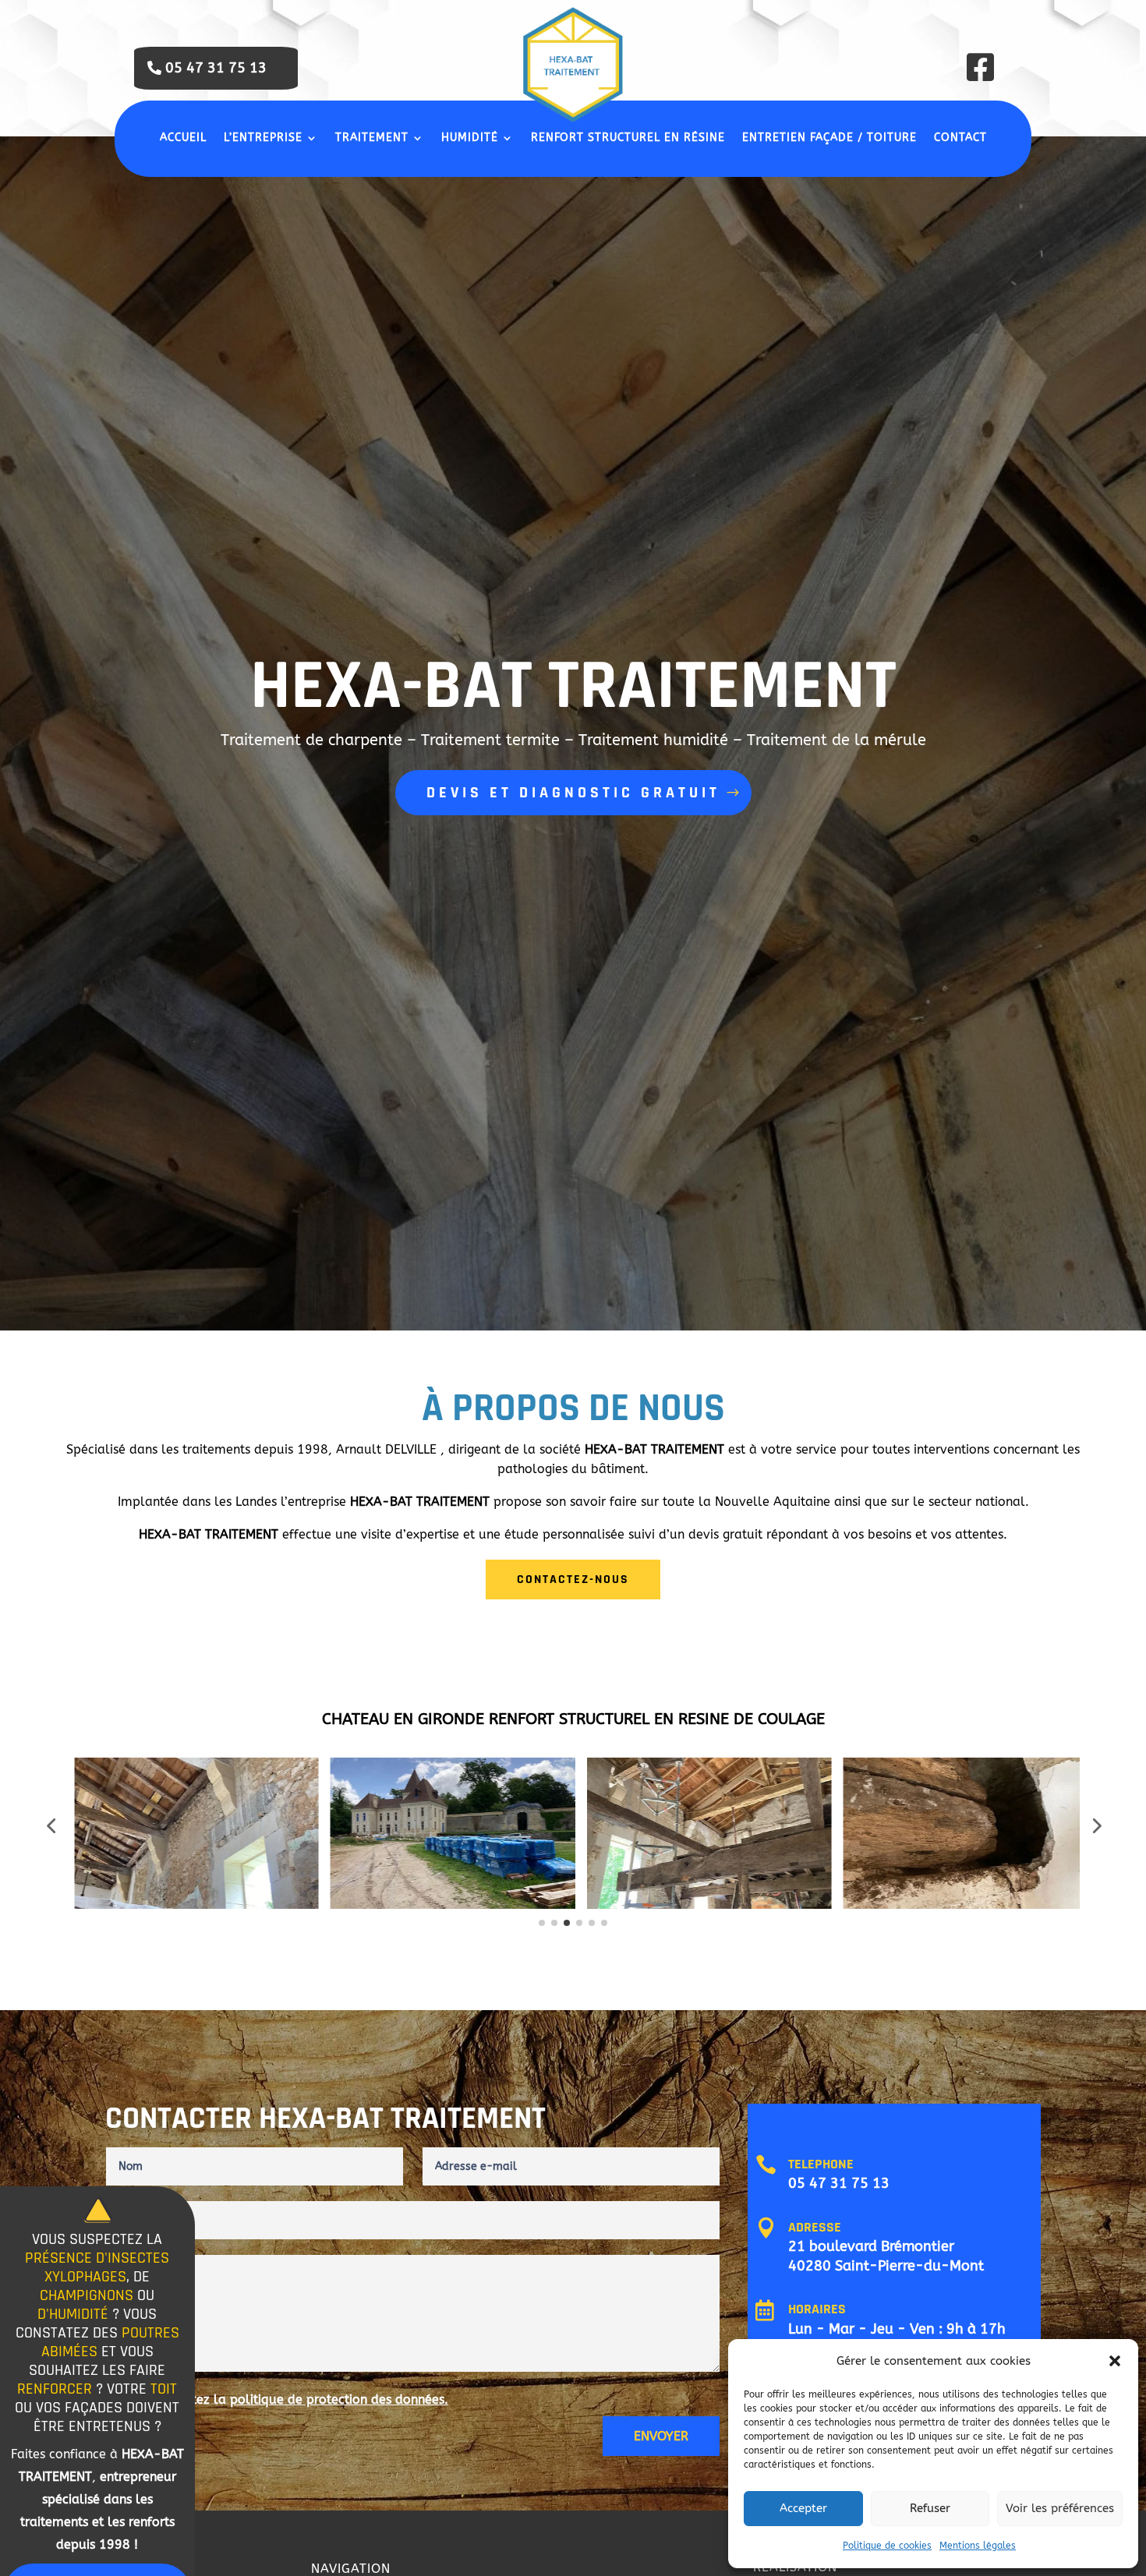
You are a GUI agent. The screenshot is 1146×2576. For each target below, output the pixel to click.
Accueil (183, 138)
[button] (1115, 2361)
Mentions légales (978, 2546)
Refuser (930, 2508)
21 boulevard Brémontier (871, 2246)
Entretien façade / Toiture (829, 138)
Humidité (470, 138)
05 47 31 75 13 (216, 68)
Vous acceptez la (286, 2399)
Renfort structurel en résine (628, 138)
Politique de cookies (887, 2546)
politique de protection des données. (339, 2399)
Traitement (372, 138)
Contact (960, 138)
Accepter (803, 2508)
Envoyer (661, 2436)
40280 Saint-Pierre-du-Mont (886, 2266)
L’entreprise (263, 138)
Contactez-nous (573, 1580)
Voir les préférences (1060, 2508)
